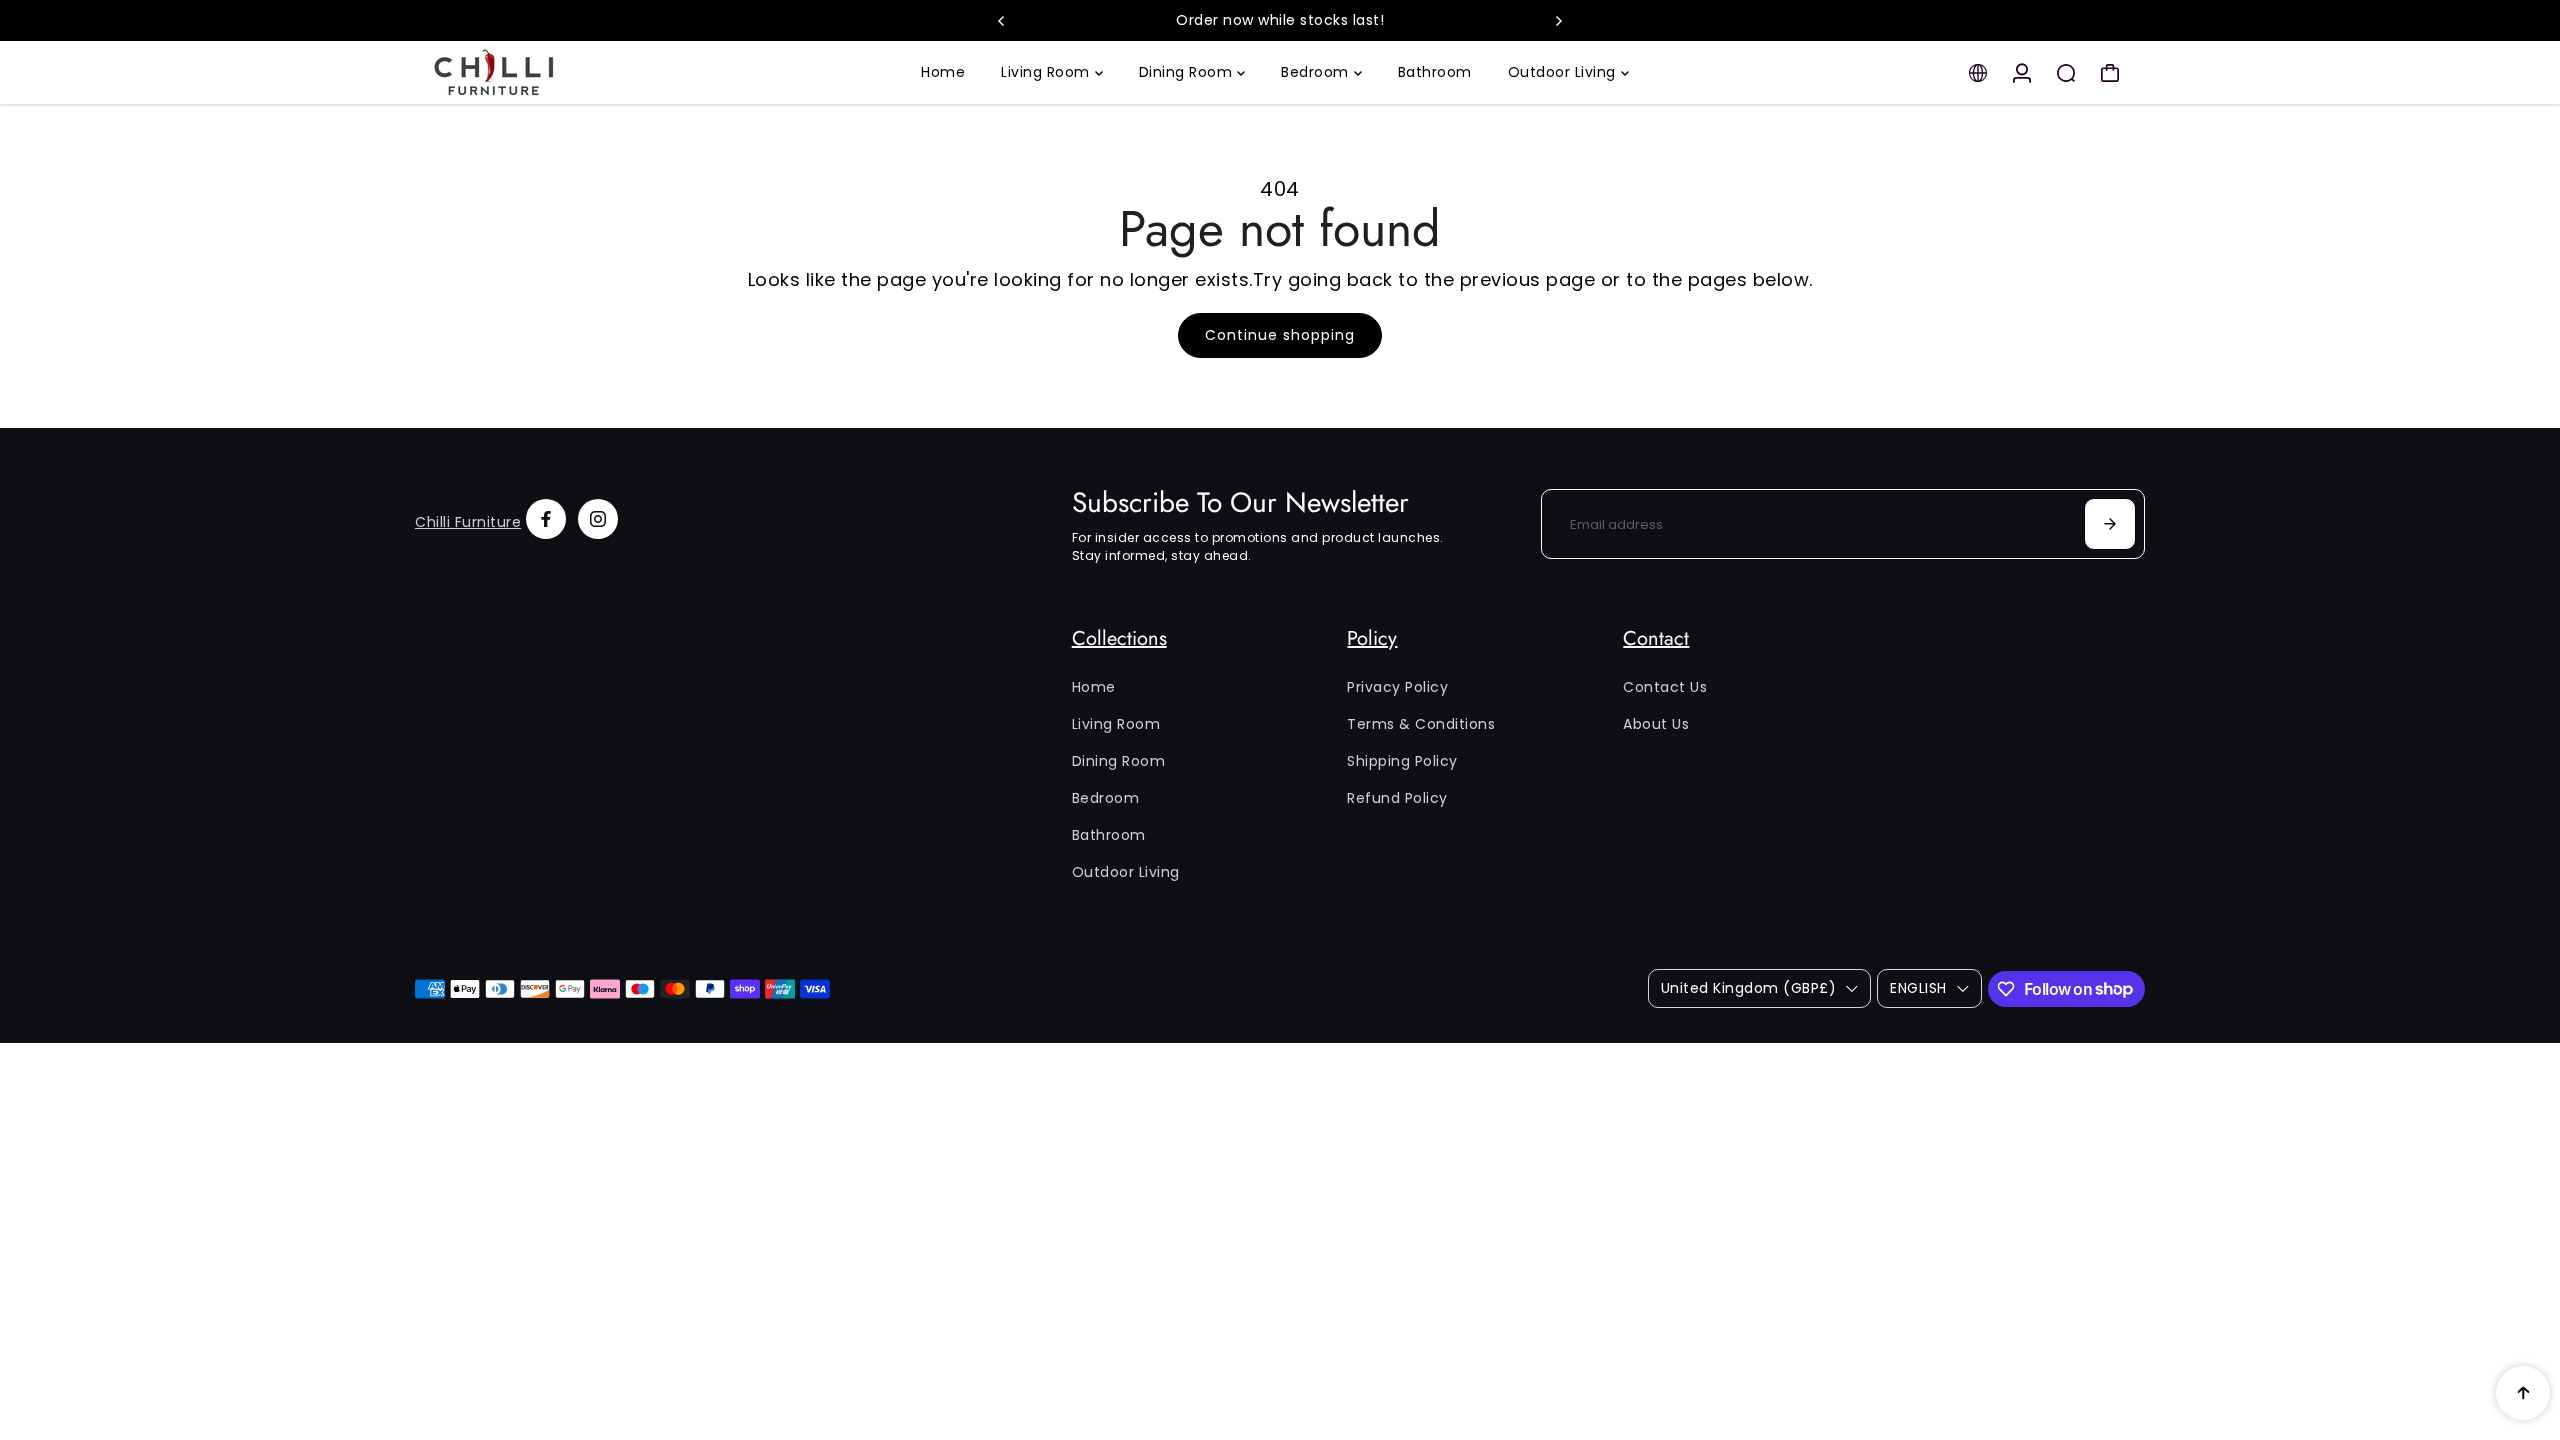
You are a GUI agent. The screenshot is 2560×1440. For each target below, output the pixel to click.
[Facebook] (546, 519)
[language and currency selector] (1978, 73)
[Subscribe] (2110, 524)
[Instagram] (598, 519)
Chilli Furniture (468, 522)
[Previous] (1002, 21)
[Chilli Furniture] (555, 72)
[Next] (1558, 21)
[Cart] (2110, 73)
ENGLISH (1918, 988)
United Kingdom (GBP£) (1749, 988)
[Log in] (2022, 73)
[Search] (2066, 73)
